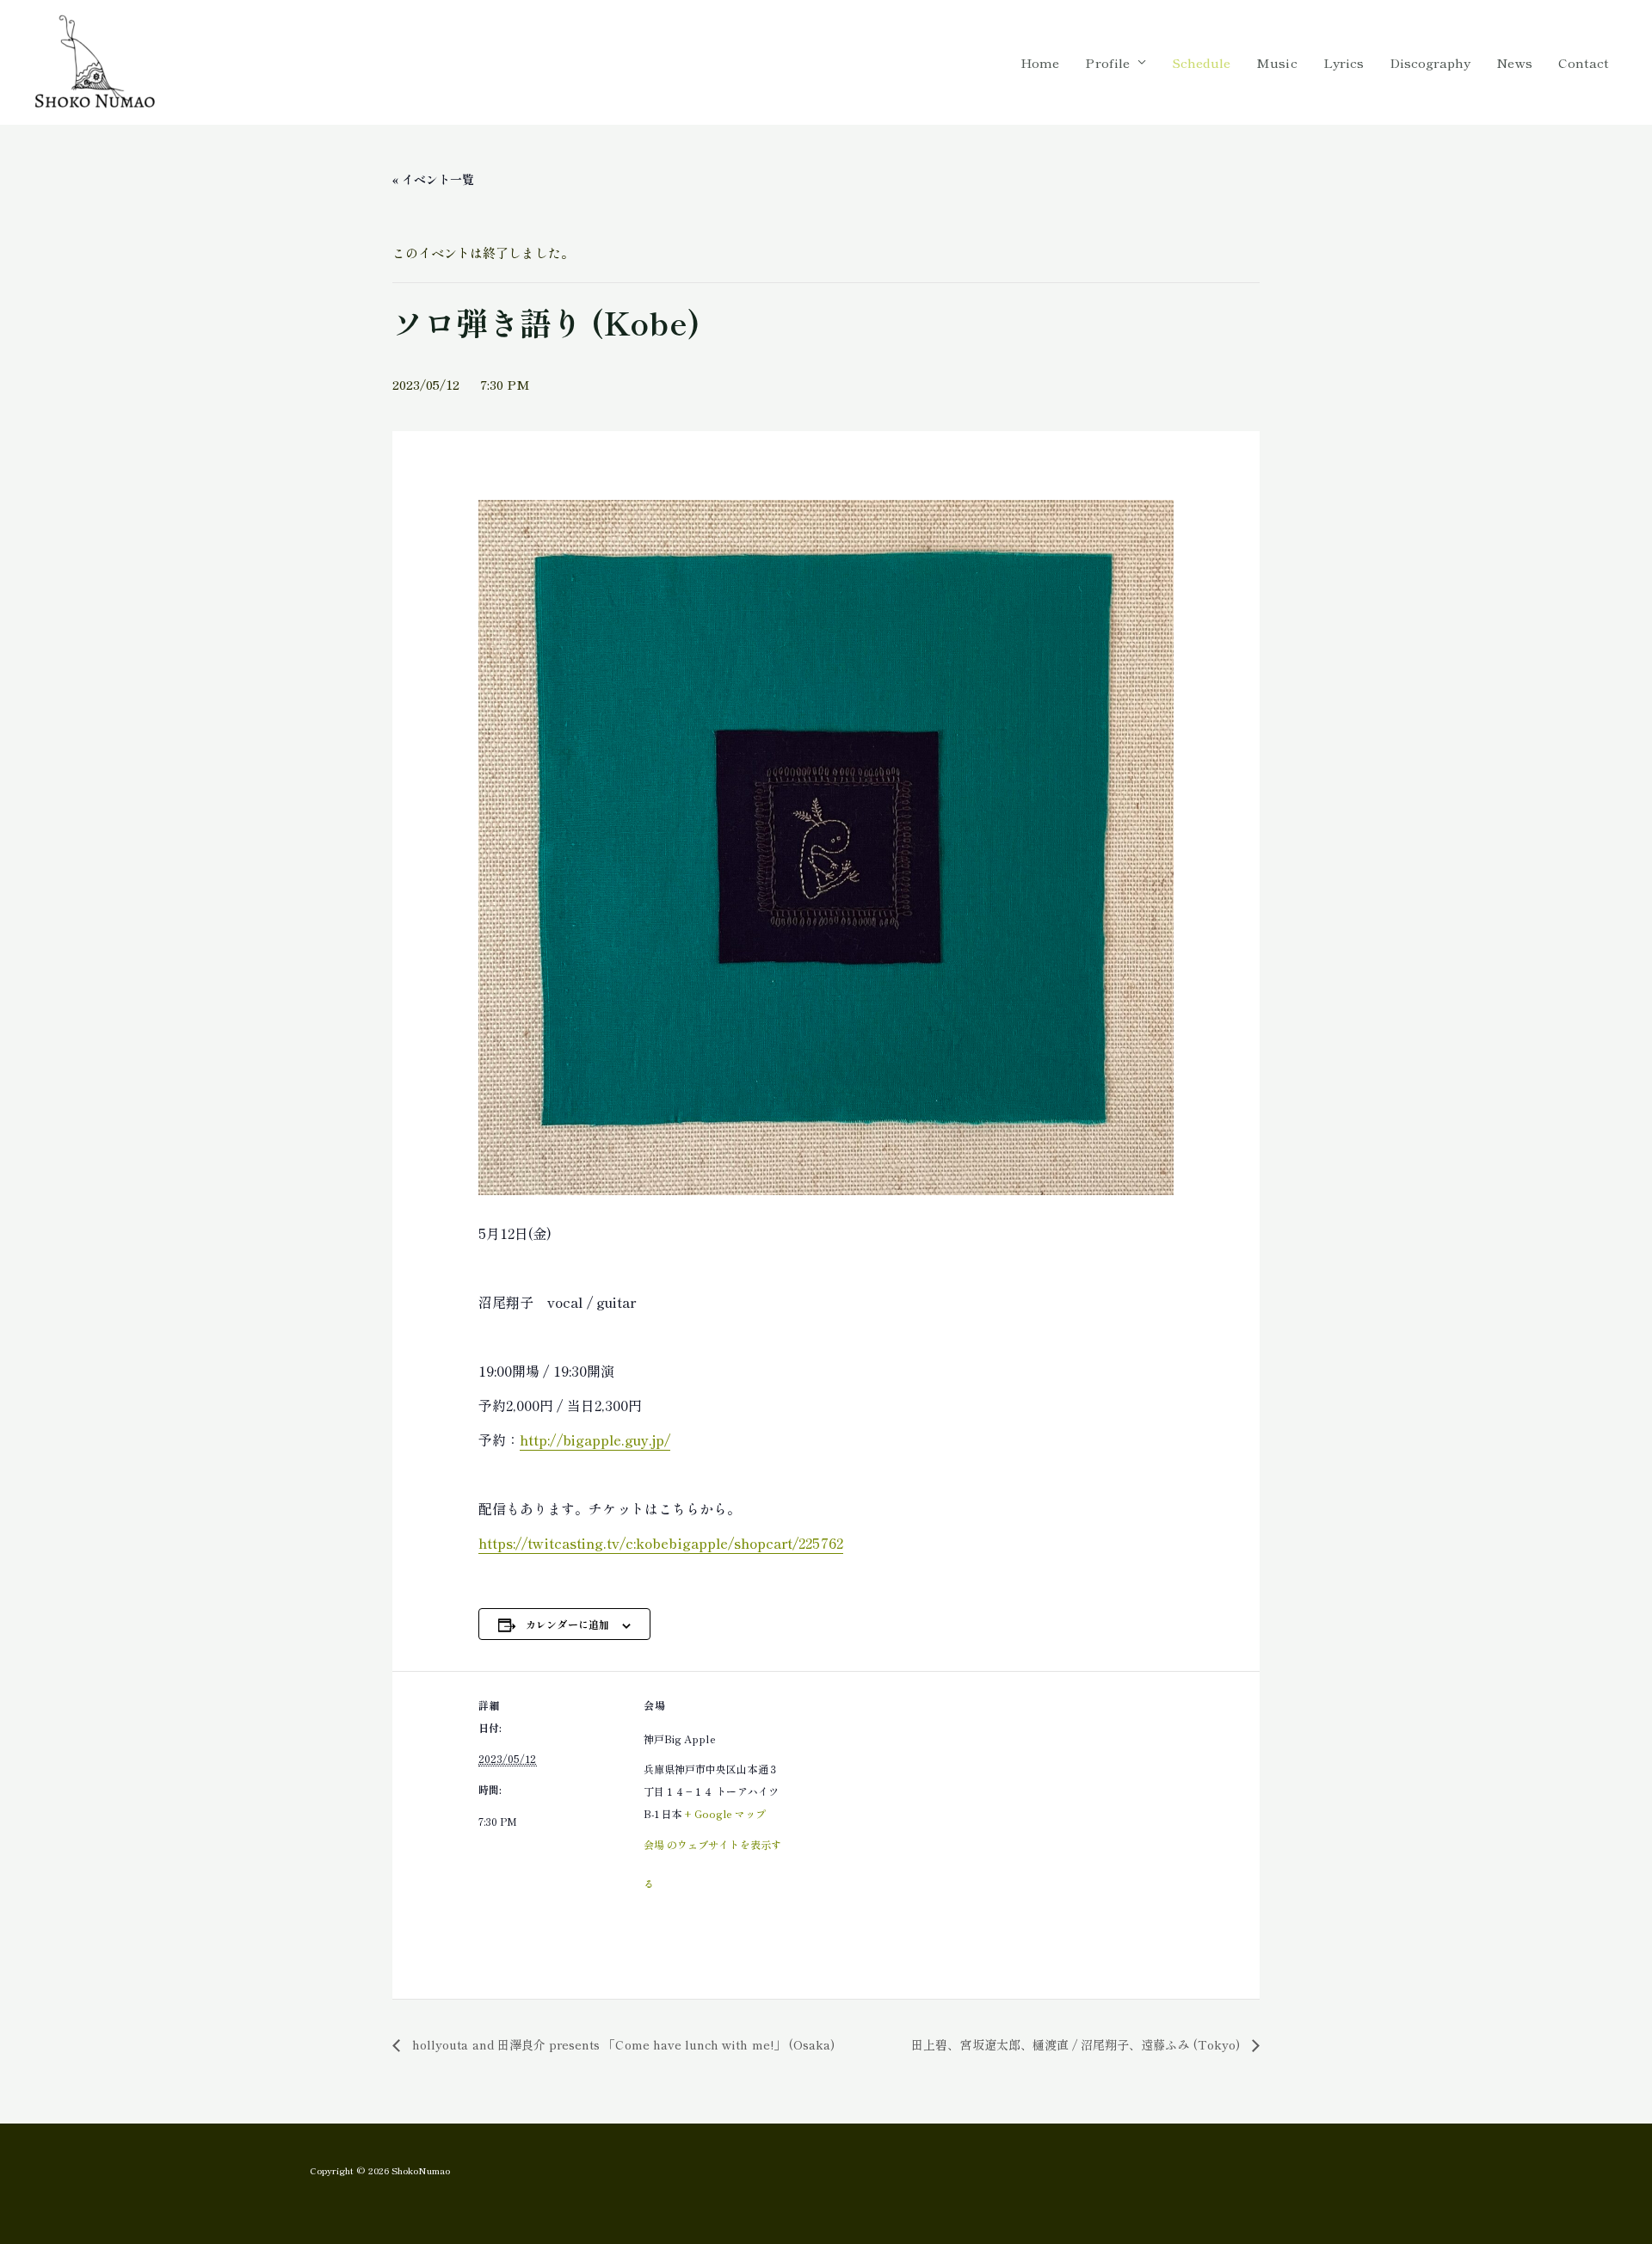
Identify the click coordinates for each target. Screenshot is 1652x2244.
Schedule (1201, 62)
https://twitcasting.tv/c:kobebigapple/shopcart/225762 (661, 1543)
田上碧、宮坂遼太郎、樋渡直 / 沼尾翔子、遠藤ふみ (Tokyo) (1077, 2044)
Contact (1584, 62)
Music (1276, 62)
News (1514, 62)
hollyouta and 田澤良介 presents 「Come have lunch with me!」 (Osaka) (622, 2044)
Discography (1430, 62)
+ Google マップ (725, 1813)
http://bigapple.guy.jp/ (595, 1439)
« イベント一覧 (433, 179)
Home (1040, 62)
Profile (1107, 62)
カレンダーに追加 (567, 1624)
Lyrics (1344, 62)
